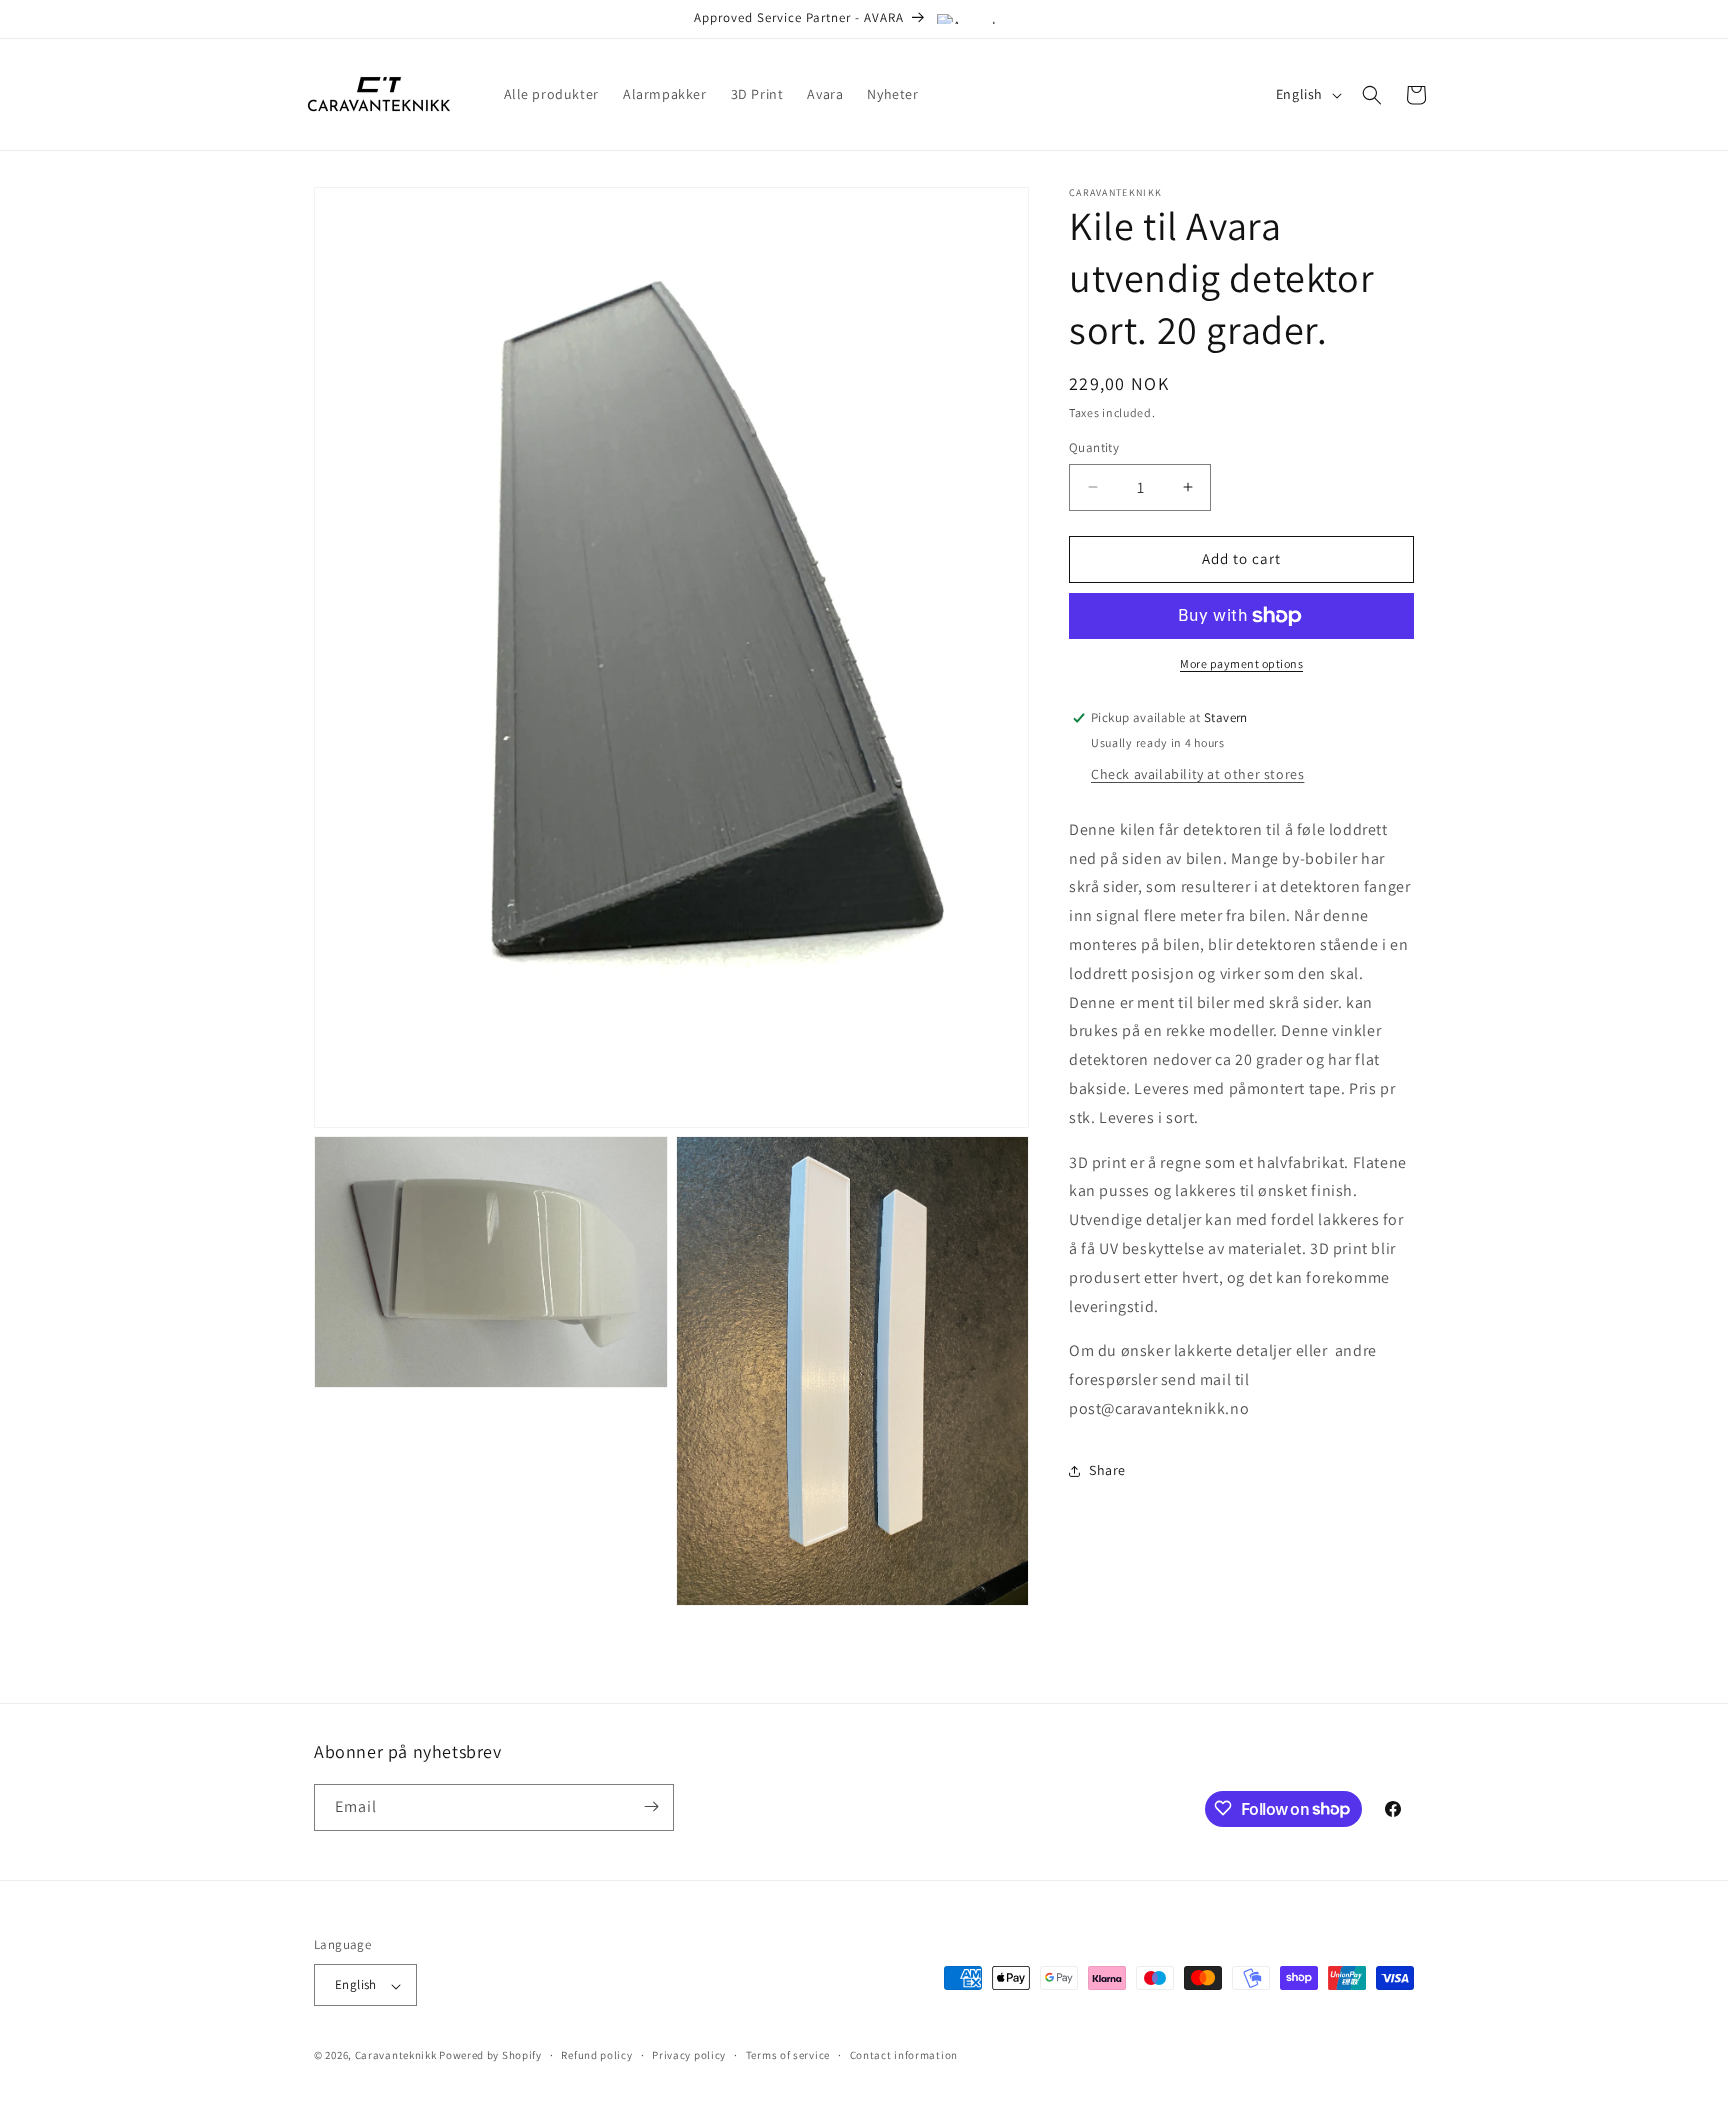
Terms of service (788, 2055)
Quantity (1094, 447)
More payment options (1241, 663)
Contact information (904, 2055)
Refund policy (596, 2055)
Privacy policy (689, 2055)
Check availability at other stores (1197, 774)
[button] (1372, 95)
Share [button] (1107, 1470)
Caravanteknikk (396, 2056)
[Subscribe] (651, 1806)
